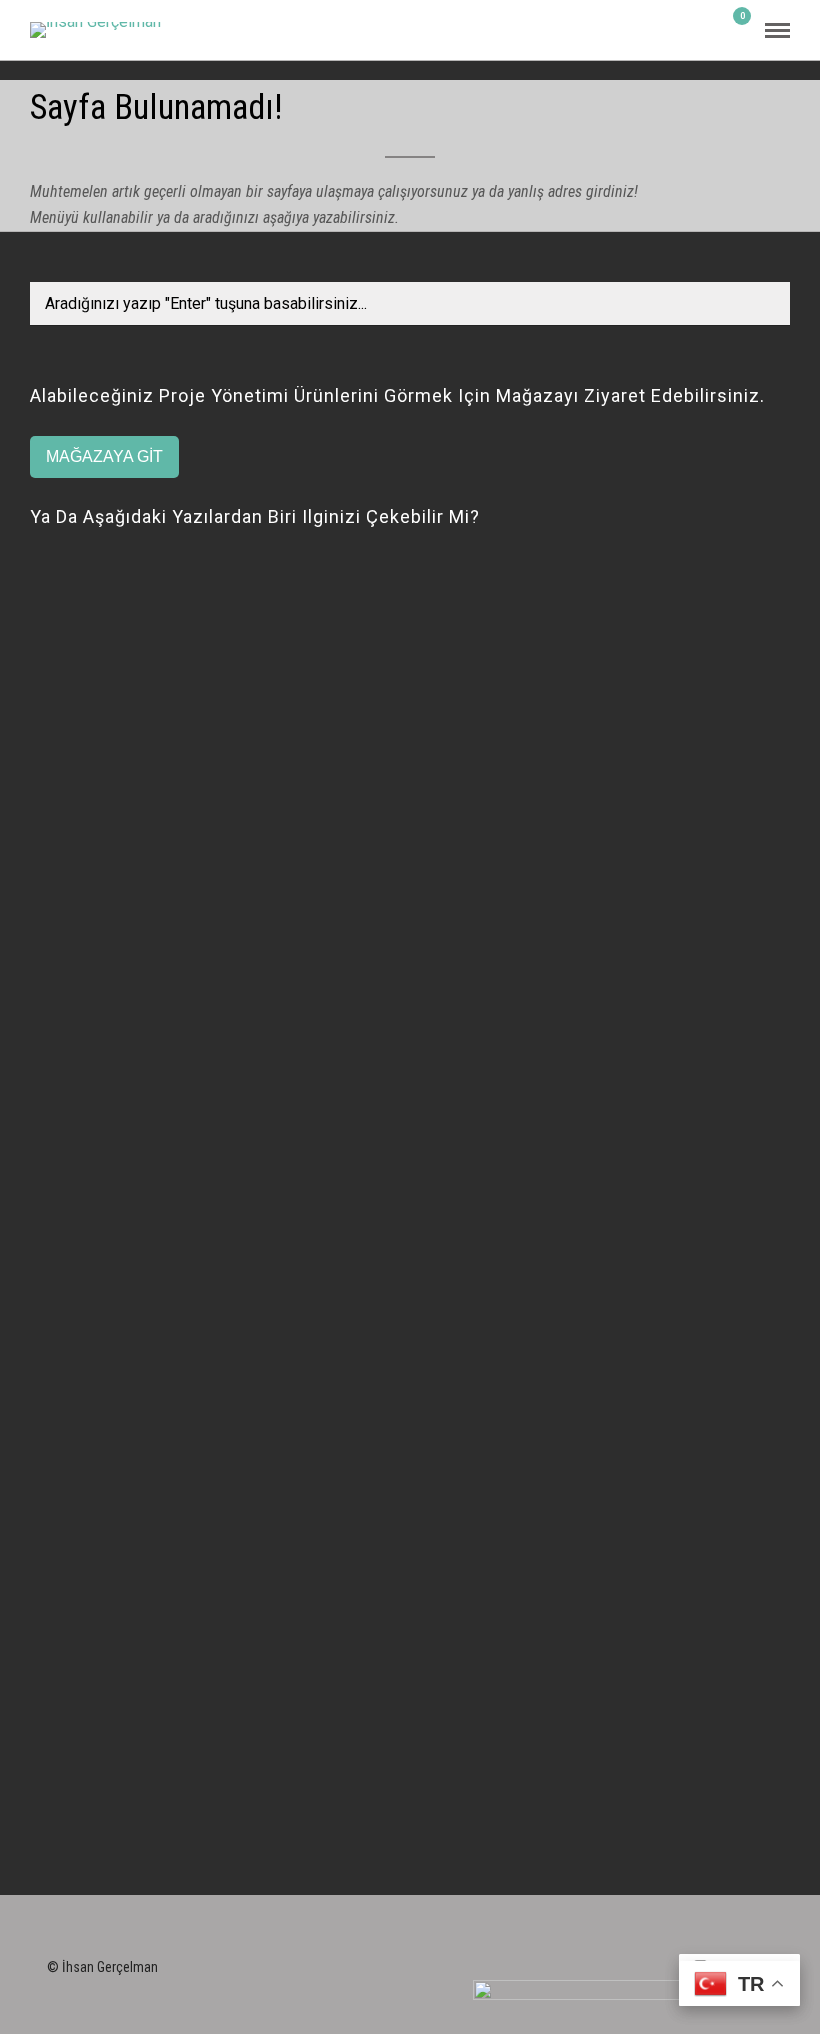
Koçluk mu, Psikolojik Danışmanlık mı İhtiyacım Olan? (217, 593)
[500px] (647, 1963)
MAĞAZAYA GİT (104, 456)
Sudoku (54, 1562)
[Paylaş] (706, 30)
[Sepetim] (734, 29)
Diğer (48, 1038)
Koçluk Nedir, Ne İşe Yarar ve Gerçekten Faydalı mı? (213, 855)
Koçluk (54, 566)
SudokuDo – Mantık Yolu (116, 1589)
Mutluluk (61, 1066)
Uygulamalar (75, 1300)
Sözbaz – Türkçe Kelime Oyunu (140, 1327)
